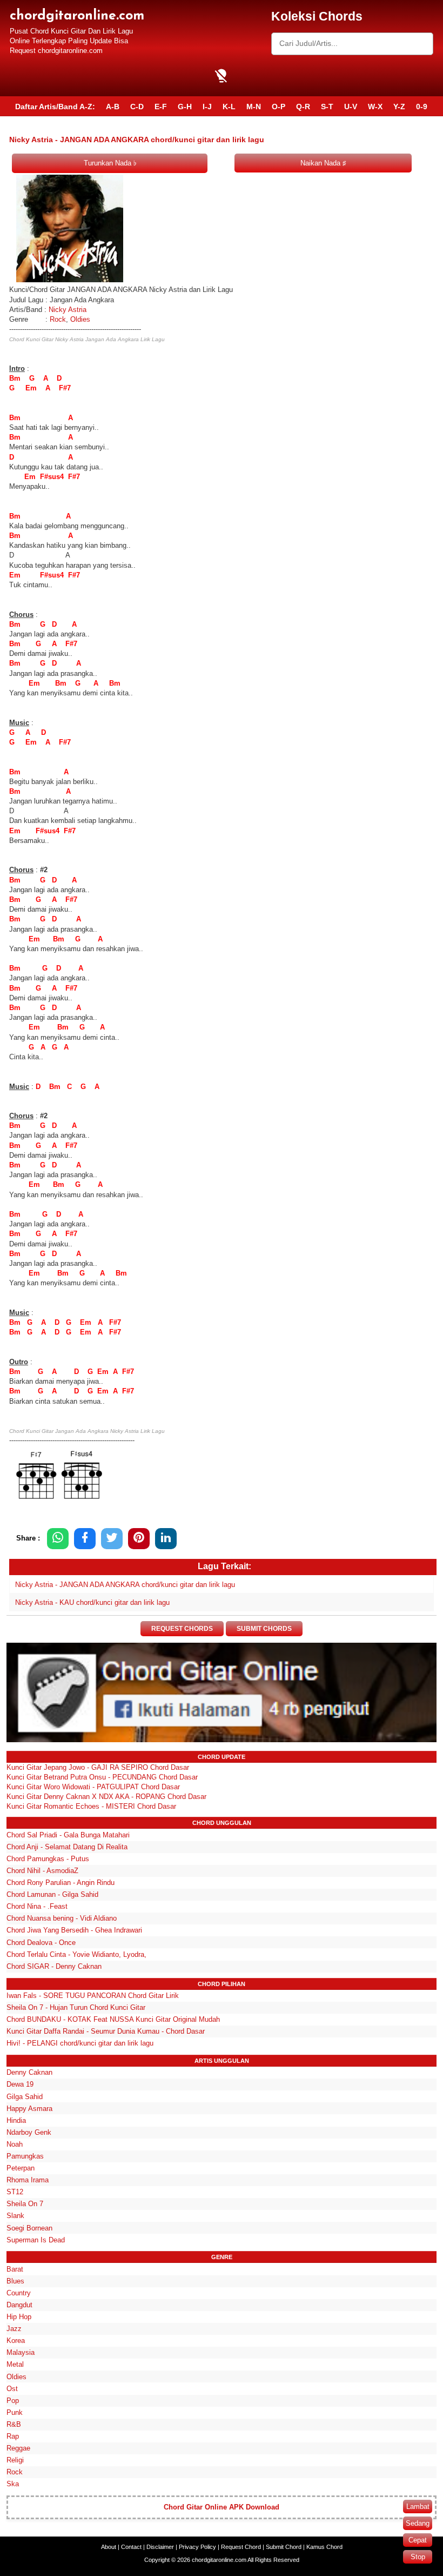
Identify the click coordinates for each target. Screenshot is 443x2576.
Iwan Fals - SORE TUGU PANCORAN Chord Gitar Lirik (93, 1996)
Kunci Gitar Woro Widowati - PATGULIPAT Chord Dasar (93, 1787)
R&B (14, 2424)
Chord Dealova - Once (41, 1943)
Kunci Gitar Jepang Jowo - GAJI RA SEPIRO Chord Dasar (98, 1767)
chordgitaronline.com (77, 16)
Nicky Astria (68, 310)
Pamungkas (25, 2156)
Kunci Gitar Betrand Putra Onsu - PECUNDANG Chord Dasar (102, 1777)
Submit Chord (284, 2547)
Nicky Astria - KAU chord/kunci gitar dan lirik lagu (92, 1602)
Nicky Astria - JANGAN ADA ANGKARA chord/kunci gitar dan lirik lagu (125, 1585)
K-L (229, 107)
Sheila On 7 (25, 2204)
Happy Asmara (29, 2109)
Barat (15, 2269)
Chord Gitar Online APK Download (222, 2507)
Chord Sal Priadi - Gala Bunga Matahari (68, 1835)
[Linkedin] (166, 1539)
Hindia (16, 2120)
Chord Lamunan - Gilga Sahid (52, 1894)
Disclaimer (160, 2547)
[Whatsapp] (58, 1539)
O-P (278, 107)
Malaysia (21, 2352)
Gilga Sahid (25, 2097)
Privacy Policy (197, 2547)
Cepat (418, 2540)
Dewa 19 (20, 2084)
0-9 (422, 107)
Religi (15, 2460)
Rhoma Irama (28, 2180)
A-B (113, 107)
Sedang (418, 2523)
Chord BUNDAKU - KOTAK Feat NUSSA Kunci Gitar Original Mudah (113, 2019)
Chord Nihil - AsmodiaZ (42, 1871)
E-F (161, 107)
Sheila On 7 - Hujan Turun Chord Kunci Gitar (76, 2007)
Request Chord (241, 2547)
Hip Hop (19, 2317)
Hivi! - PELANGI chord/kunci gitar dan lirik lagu (80, 2043)
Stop (418, 2557)
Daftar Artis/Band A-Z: (55, 107)
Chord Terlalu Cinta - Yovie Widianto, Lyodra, (76, 1954)
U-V (351, 107)
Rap (13, 2436)
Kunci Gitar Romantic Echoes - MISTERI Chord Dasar (91, 1806)
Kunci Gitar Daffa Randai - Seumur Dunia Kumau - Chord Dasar (106, 2031)
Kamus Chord (324, 2547)
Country (19, 2293)
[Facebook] (85, 1539)
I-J (207, 107)
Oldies (80, 319)
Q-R (303, 107)
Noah (15, 2144)
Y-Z (399, 107)
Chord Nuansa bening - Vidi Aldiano (62, 1918)
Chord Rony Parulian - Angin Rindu (61, 1883)
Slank (15, 2216)
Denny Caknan (29, 2072)
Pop (13, 2401)
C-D (137, 107)
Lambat (418, 2507)
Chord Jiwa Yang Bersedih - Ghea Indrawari (74, 1930)
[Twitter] (112, 1539)
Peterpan (21, 2168)
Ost (12, 2389)
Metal (15, 2364)
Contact (131, 2547)
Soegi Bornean (29, 2228)
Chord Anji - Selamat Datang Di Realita (67, 1847)
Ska (13, 2484)
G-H (185, 107)
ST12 (15, 2192)
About (109, 2547)
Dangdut (19, 2305)
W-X (375, 107)
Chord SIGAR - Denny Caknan (54, 1966)
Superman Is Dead (36, 2240)
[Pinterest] (139, 1539)
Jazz (14, 2329)
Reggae (18, 2448)
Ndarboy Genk (29, 2132)
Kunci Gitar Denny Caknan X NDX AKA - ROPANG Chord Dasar (106, 1797)
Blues (15, 2281)
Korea (16, 2341)
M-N (254, 107)
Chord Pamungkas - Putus (48, 1859)
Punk (15, 2412)
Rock (57, 319)
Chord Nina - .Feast (37, 1906)
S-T (327, 107)
